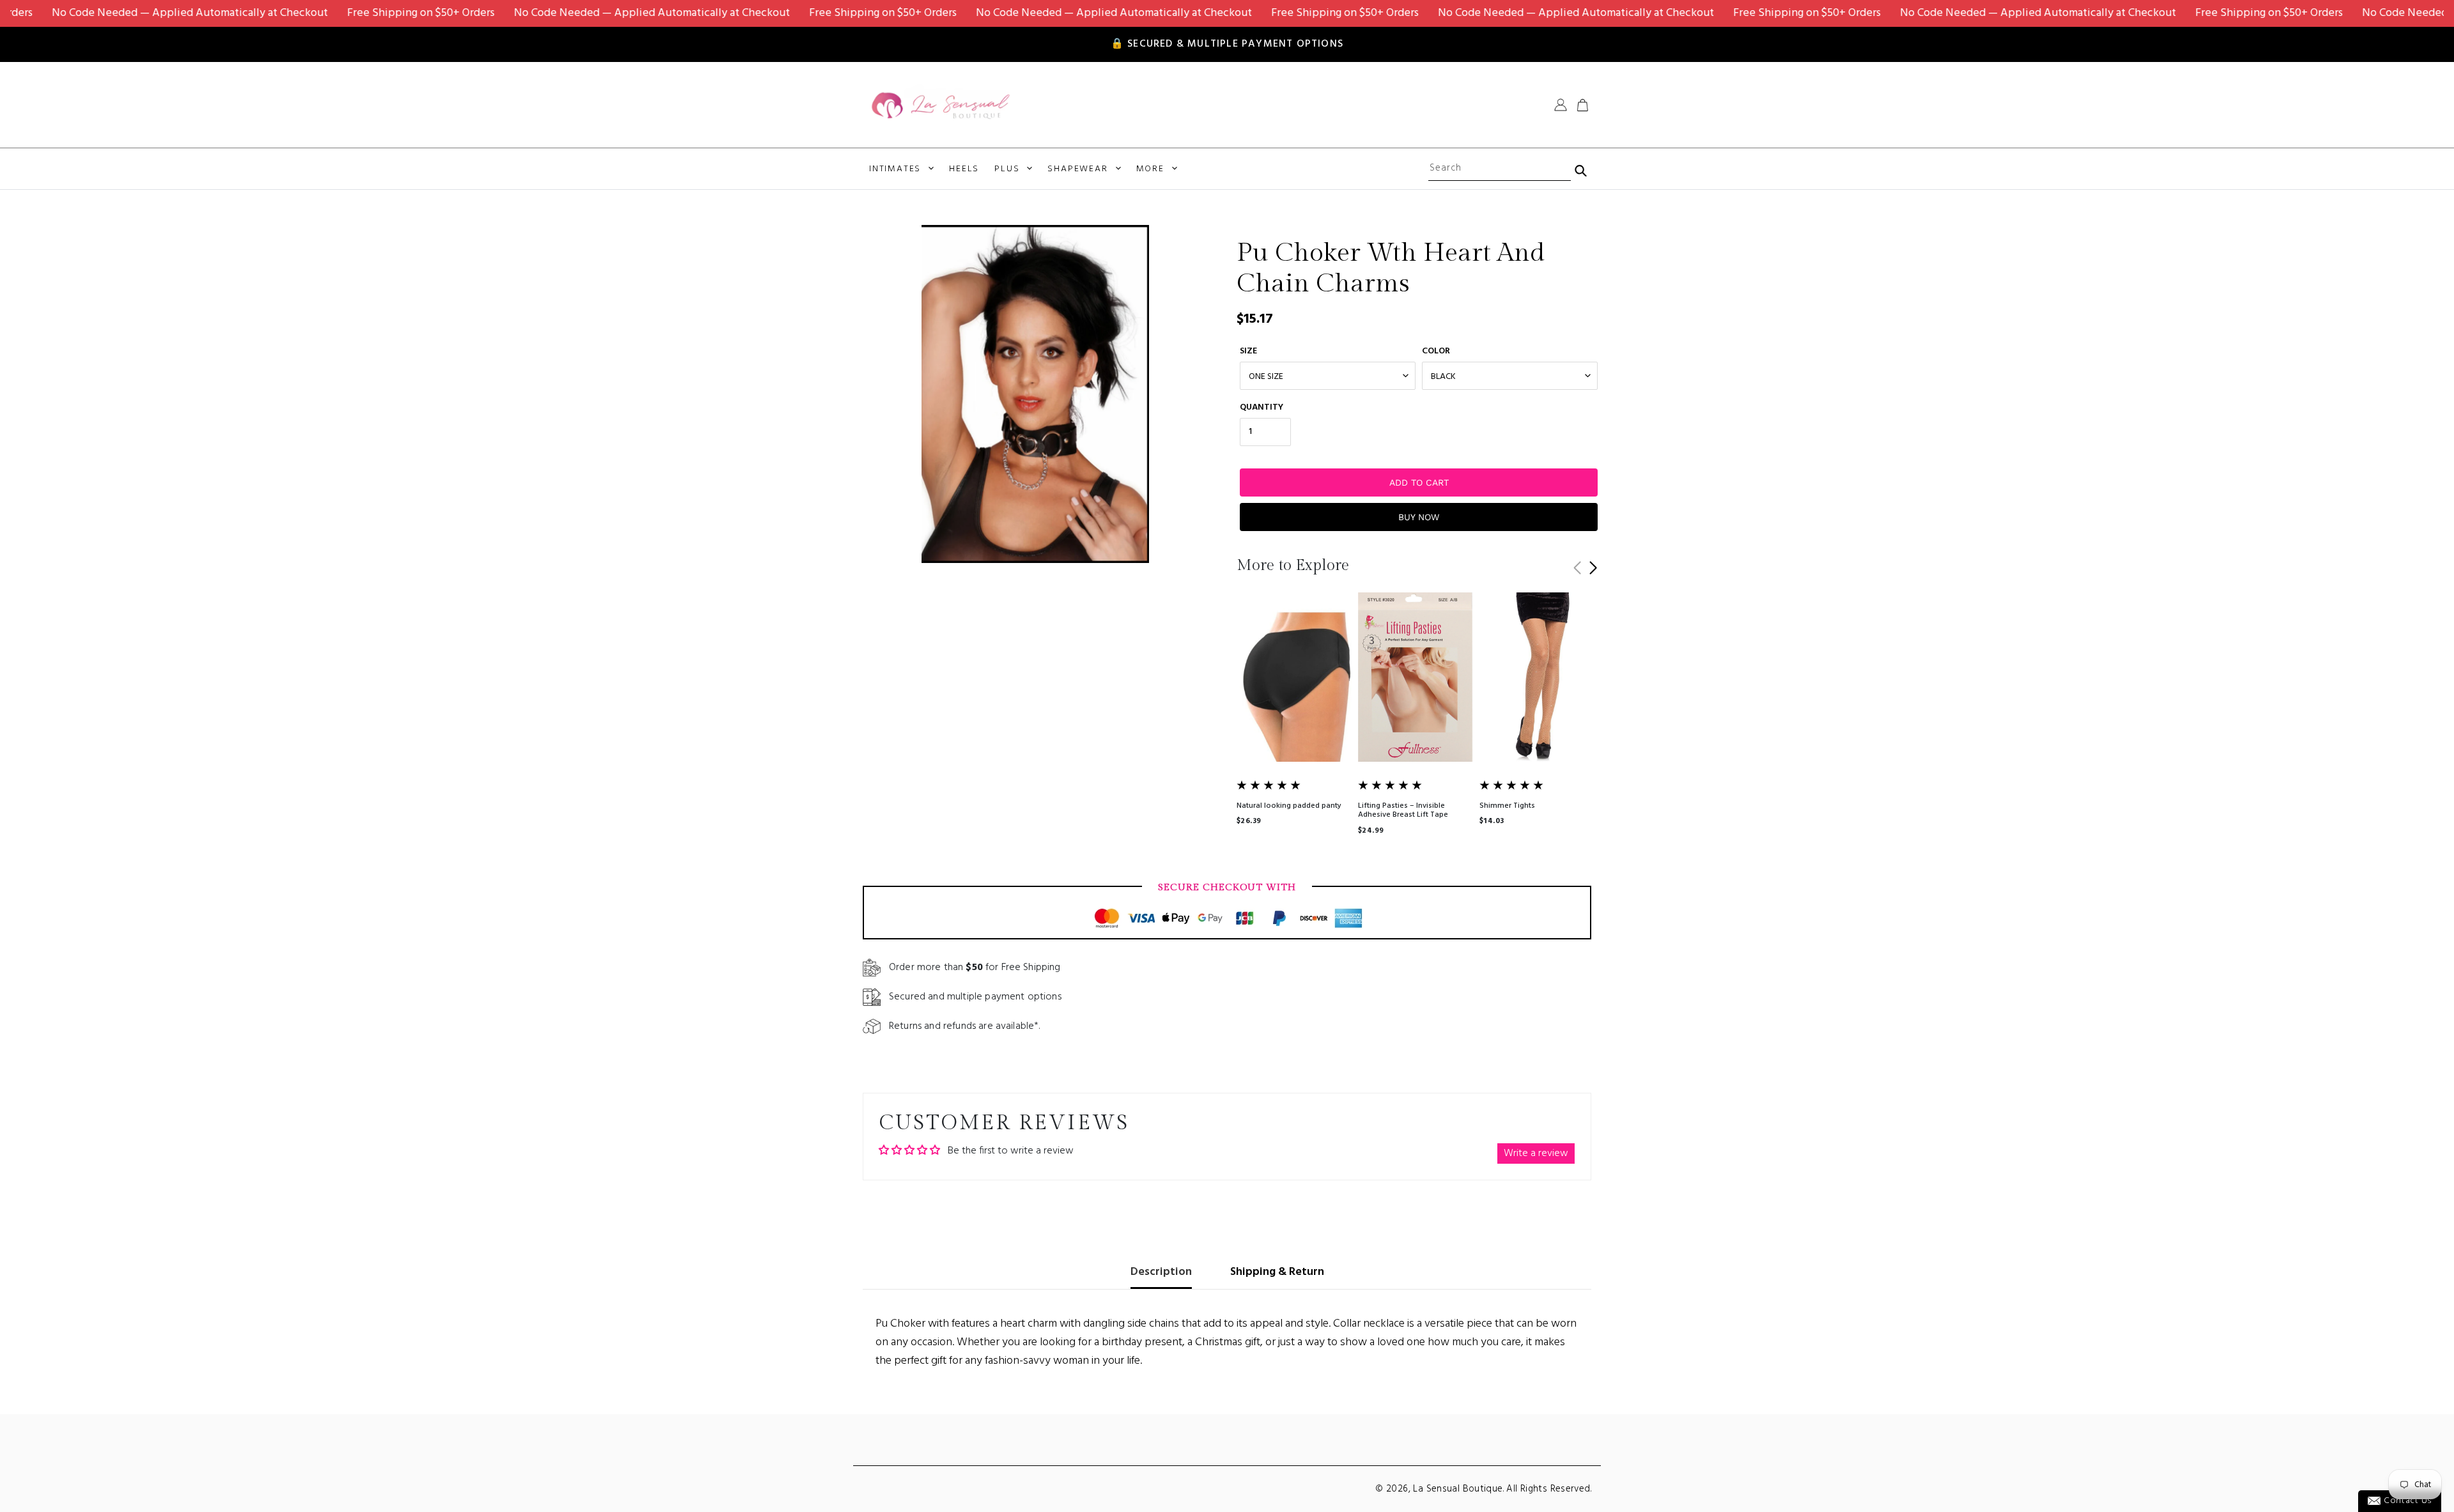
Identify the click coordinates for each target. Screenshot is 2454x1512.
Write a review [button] (1536, 1153)
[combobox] (1499, 169)
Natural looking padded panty (1289, 806)
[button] (1593, 568)
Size (1248, 351)
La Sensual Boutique (1458, 1489)
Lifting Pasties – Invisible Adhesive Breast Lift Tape (1403, 810)
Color (1436, 351)
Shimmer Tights (1507, 806)
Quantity (1262, 407)
